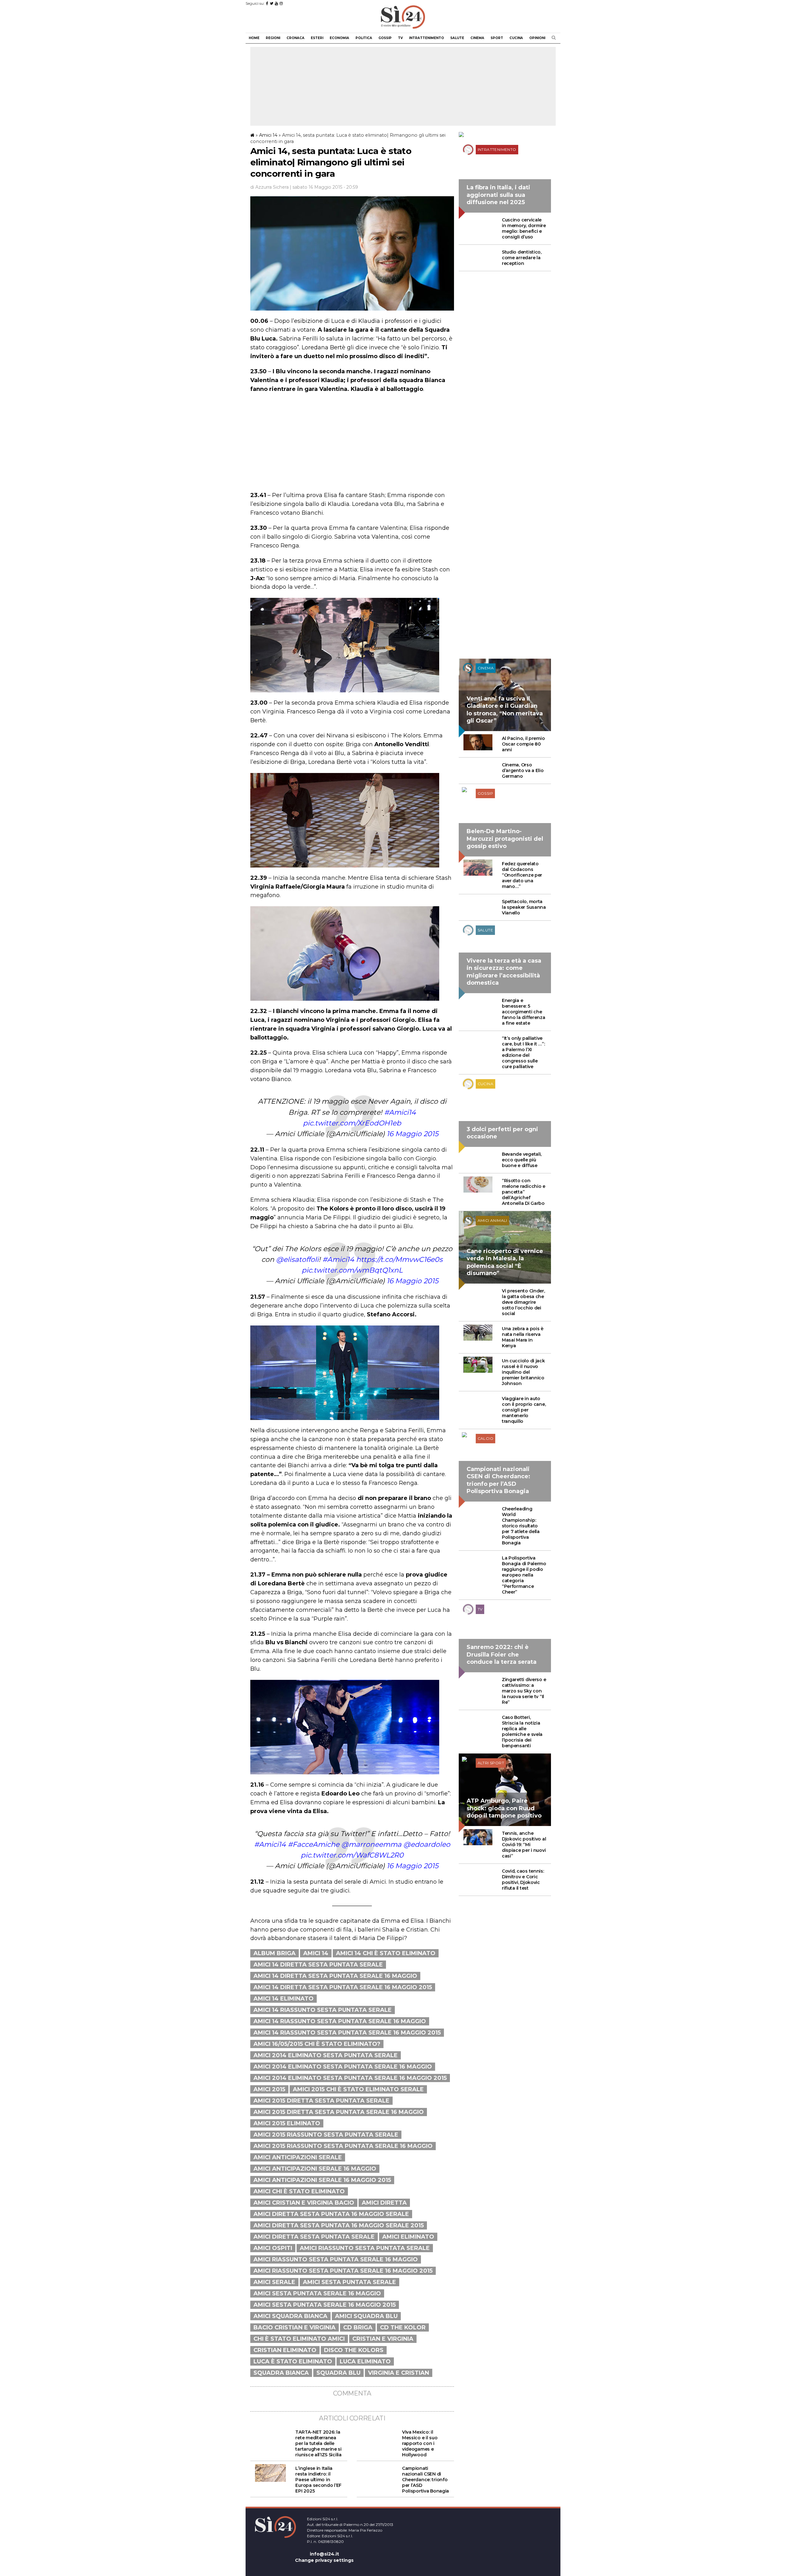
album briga (275, 1953)
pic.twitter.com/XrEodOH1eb (352, 1123)
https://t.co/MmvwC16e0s (399, 1259)
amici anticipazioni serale (298, 2157)
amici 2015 (269, 2089)
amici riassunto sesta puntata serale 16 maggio (336, 2259)
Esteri (317, 38)
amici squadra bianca (290, 2316)
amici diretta (384, 2203)
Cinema (477, 38)
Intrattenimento (426, 38)
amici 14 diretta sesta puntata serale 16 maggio (335, 1976)
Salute (457, 38)
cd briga (358, 2327)
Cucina (516, 38)
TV (400, 38)
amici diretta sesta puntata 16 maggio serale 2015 (339, 2225)
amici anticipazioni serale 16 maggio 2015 (322, 2180)
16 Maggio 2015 (412, 1134)
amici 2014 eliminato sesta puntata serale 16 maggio (343, 2067)
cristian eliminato (285, 2350)
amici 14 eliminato (284, 1999)
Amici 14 (268, 135)
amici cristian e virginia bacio (304, 2203)
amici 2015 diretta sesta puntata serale (321, 2101)
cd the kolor (403, 2327)
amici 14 (316, 1953)
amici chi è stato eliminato (299, 2191)
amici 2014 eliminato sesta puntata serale (326, 2055)
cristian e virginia (383, 2339)
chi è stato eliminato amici (299, 2339)
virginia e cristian (399, 2373)
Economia (339, 38)
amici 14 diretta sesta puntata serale (318, 1965)
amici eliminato (408, 2237)
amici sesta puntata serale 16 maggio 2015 (325, 2305)
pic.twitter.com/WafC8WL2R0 (352, 1855)
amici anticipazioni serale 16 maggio (315, 2169)
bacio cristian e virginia (295, 2327)
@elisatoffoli (297, 1259)
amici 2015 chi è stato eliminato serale (358, 2089)
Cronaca (295, 38)
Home (254, 38)
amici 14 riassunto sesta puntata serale (323, 2010)
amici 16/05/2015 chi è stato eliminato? (317, 2044)
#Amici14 (400, 1112)
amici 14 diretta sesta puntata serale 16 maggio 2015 (343, 1987)
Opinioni (537, 38)
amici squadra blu (366, 2316)
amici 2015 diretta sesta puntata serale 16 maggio (339, 2112)
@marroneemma (371, 1844)
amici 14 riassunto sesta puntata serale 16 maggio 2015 (347, 2033)
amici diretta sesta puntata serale (314, 2237)
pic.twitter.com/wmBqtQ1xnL (352, 1270)
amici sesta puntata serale (349, 2282)
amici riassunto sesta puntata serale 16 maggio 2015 (343, 2271)
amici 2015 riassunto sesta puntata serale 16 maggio (343, 2146)
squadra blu (338, 2373)
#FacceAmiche (314, 1844)
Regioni (273, 38)
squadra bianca (281, 2373)
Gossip (385, 38)
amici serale (274, 2282)
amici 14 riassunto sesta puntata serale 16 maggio (340, 2021)
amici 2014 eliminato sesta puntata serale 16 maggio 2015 (350, 2078)
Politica (364, 38)
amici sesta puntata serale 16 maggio (317, 2293)
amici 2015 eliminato (287, 2123)
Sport (497, 38)
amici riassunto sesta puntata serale (365, 2248)
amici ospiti (273, 2248)
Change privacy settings (324, 2560)
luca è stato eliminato (293, 2361)
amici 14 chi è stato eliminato (386, 1953)
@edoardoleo (427, 1844)
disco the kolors (354, 2350)
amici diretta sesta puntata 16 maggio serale (331, 2214)
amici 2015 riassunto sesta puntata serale (326, 2135)
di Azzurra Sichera (270, 187)
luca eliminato (365, 2361)
